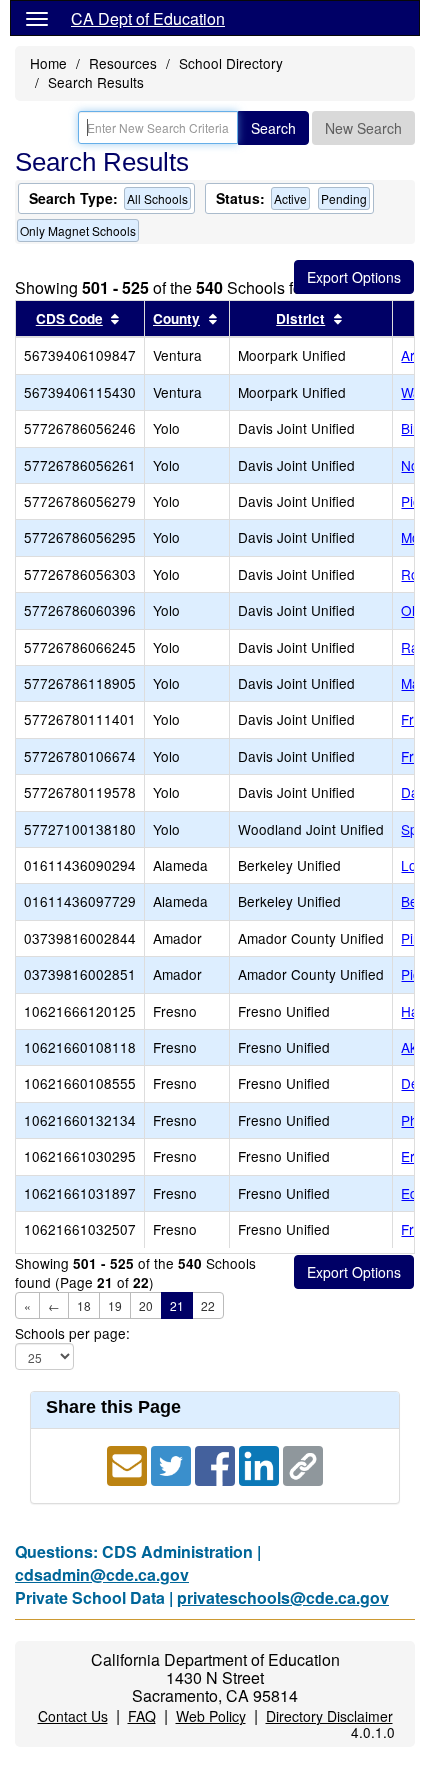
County (176, 318)
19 (115, 1305)
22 (208, 1305)
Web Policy (211, 1716)
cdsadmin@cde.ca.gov (102, 1574)
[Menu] (37, 18)
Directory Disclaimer (329, 1716)
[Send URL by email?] (129, 1463)
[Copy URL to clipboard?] (303, 1463)
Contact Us (73, 1716)
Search (273, 128)
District (300, 318)
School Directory (231, 63)
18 (84, 1305)
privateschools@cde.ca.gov (283, 1597)
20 (146, 1305)
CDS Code (69, 318)
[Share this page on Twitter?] (173, 1463)
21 (177, 1305)
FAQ (142, 1716)
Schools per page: (72, 1333)
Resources (123, 63)
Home (48, 63)
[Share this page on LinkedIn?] (261, 1463)
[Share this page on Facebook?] (217, 1463)
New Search (363, 128)
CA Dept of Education (148, 18)
